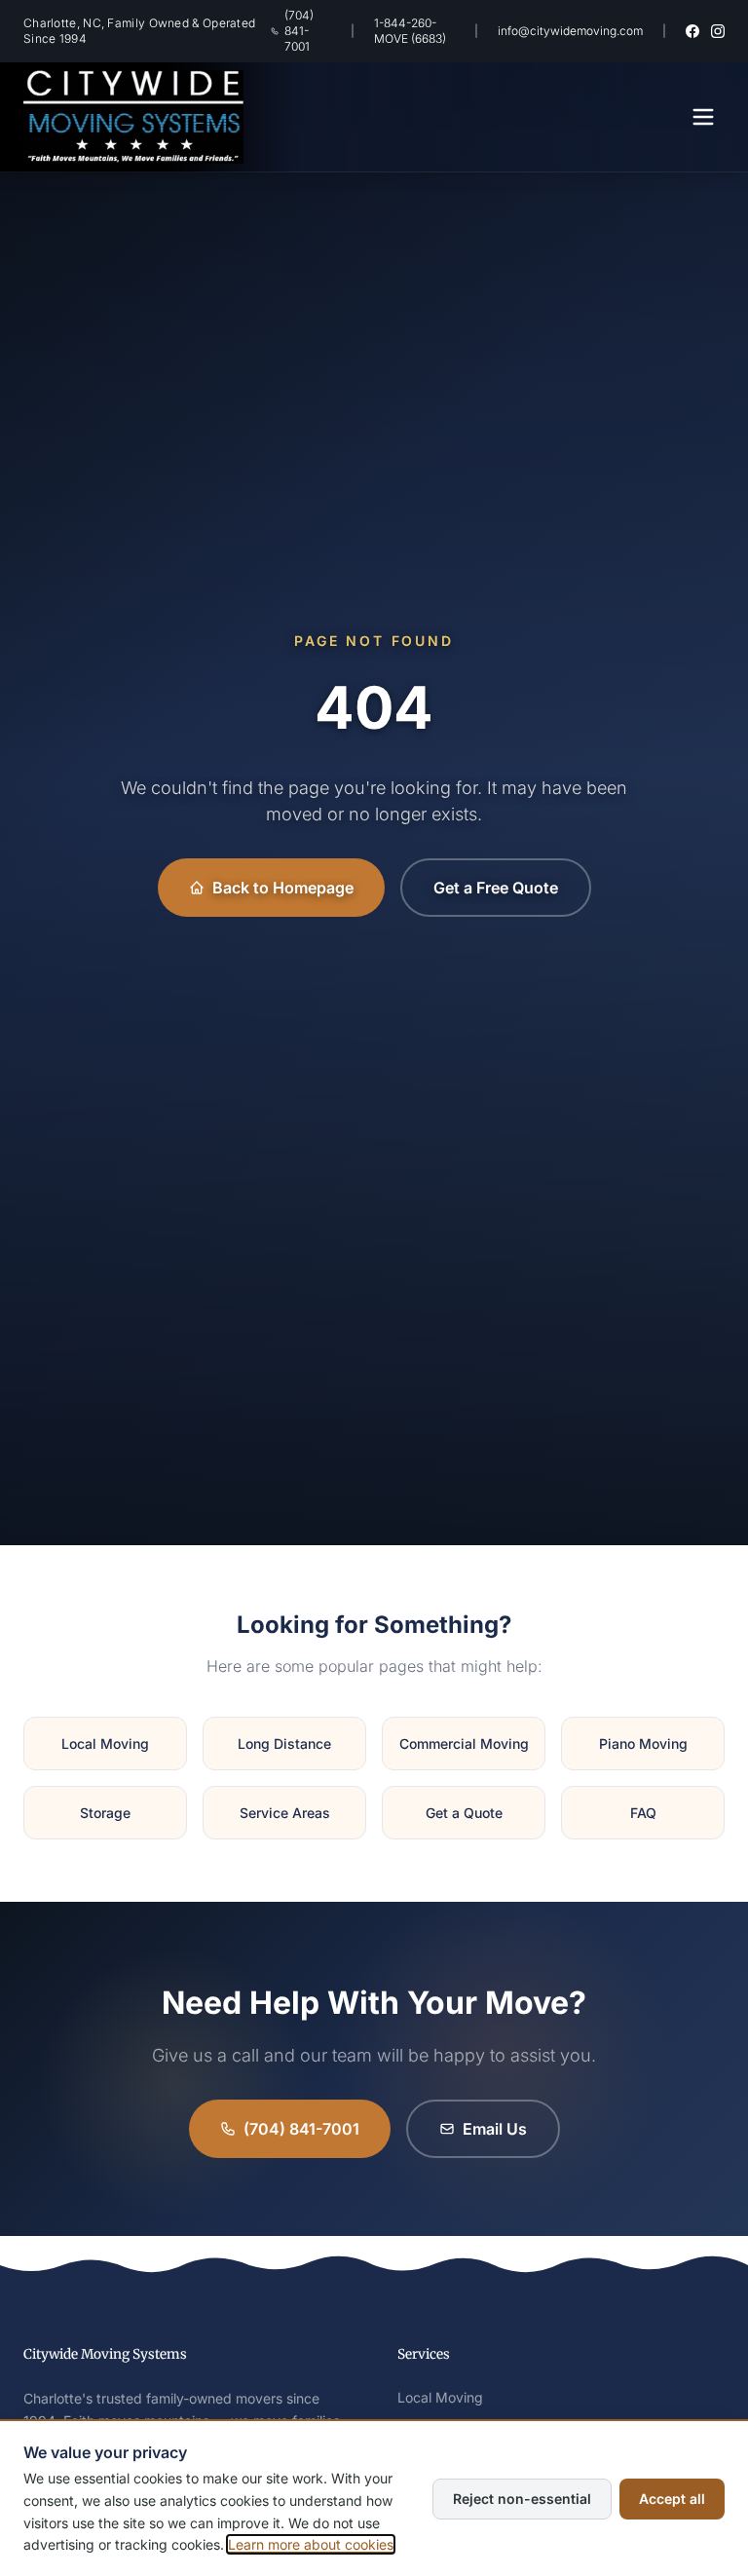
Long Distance (284, 1743)
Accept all (672, 2499)
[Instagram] (718, 31)
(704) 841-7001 (299, 31)
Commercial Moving (464, 1743)
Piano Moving (643, 1743)
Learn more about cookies (311, 2544)
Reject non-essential (522, 2499)
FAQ (643, 1813)
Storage (105, 1813)
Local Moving (105, 1743)
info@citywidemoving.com (570, 31)
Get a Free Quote (496, 888)
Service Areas (285, 1813)
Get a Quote (464, 1813)
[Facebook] (692, 31)
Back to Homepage (283, 888)
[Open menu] (703, 117)
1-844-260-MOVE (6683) (410, 31)
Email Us (495, 2129)
